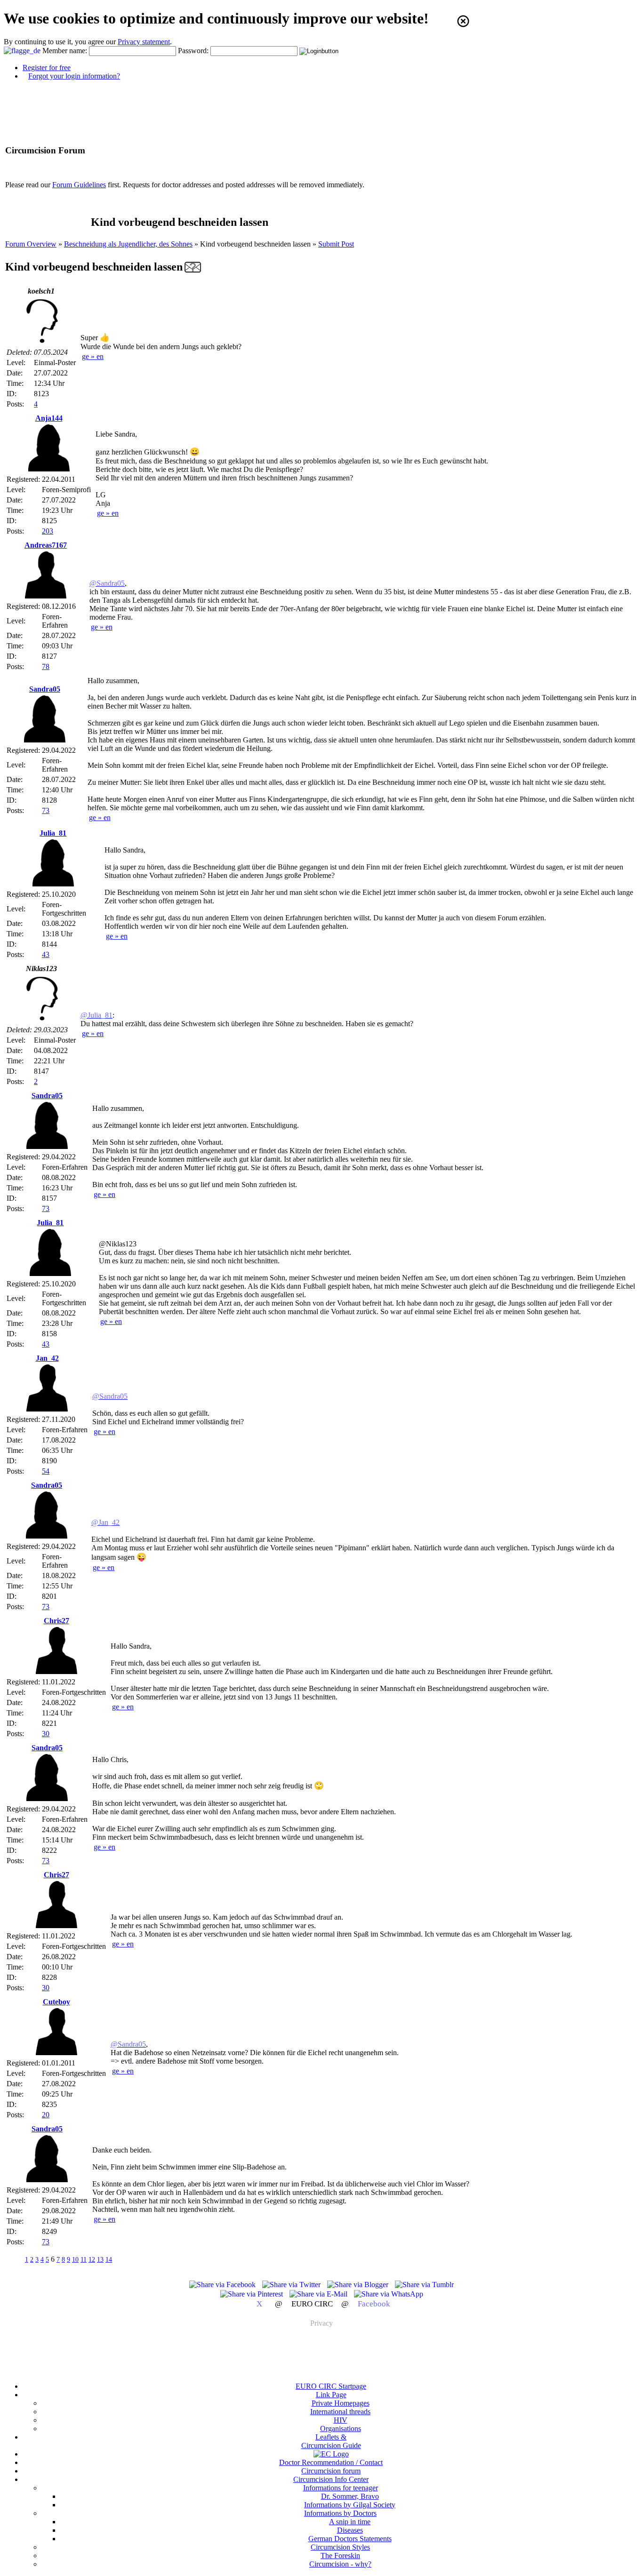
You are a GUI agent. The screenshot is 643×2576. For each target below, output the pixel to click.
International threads (340, 2412)
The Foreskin (340, 2556)
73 (46, 810)
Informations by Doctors (340, 2513)
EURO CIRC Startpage (331, 2386)
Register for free (47, 68)
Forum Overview (31, 244)
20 (46, 2115)
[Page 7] (122, 2259)
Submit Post (336, 244)
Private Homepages (341, 2403)
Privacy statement (144, 42)
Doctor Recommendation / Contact (331, 2462)
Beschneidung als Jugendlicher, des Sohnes (128, 244)
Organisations (341, 2428)
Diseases (350, 2530)
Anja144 (49, 418)
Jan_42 (47, 1358)
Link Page (331, 2395)
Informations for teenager (341, 2488)
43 (46, 954)
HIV (341, 2420)
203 (48, 531)
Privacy (321, 2323)
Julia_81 (53, 833)
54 (46, 1471)
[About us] (331, 2454)
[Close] (463, 21)
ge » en (93, 356)
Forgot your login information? (74, 76)
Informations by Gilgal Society (350, 2505)
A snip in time (350, 2522)
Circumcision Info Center (331, 2479)
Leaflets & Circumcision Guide (331, 2441)
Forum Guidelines (79, 185)
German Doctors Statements (350, 2539)
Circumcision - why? (340, 2564)
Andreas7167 (46, 545)
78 (46, 666)
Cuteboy (56, 2002)
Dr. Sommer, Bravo (350, 2496)
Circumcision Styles (340, 2547)
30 (46, 1734)
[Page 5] (15, 2259)
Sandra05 (45, 689)
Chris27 (56, 1621)
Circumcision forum (331, 2471)
